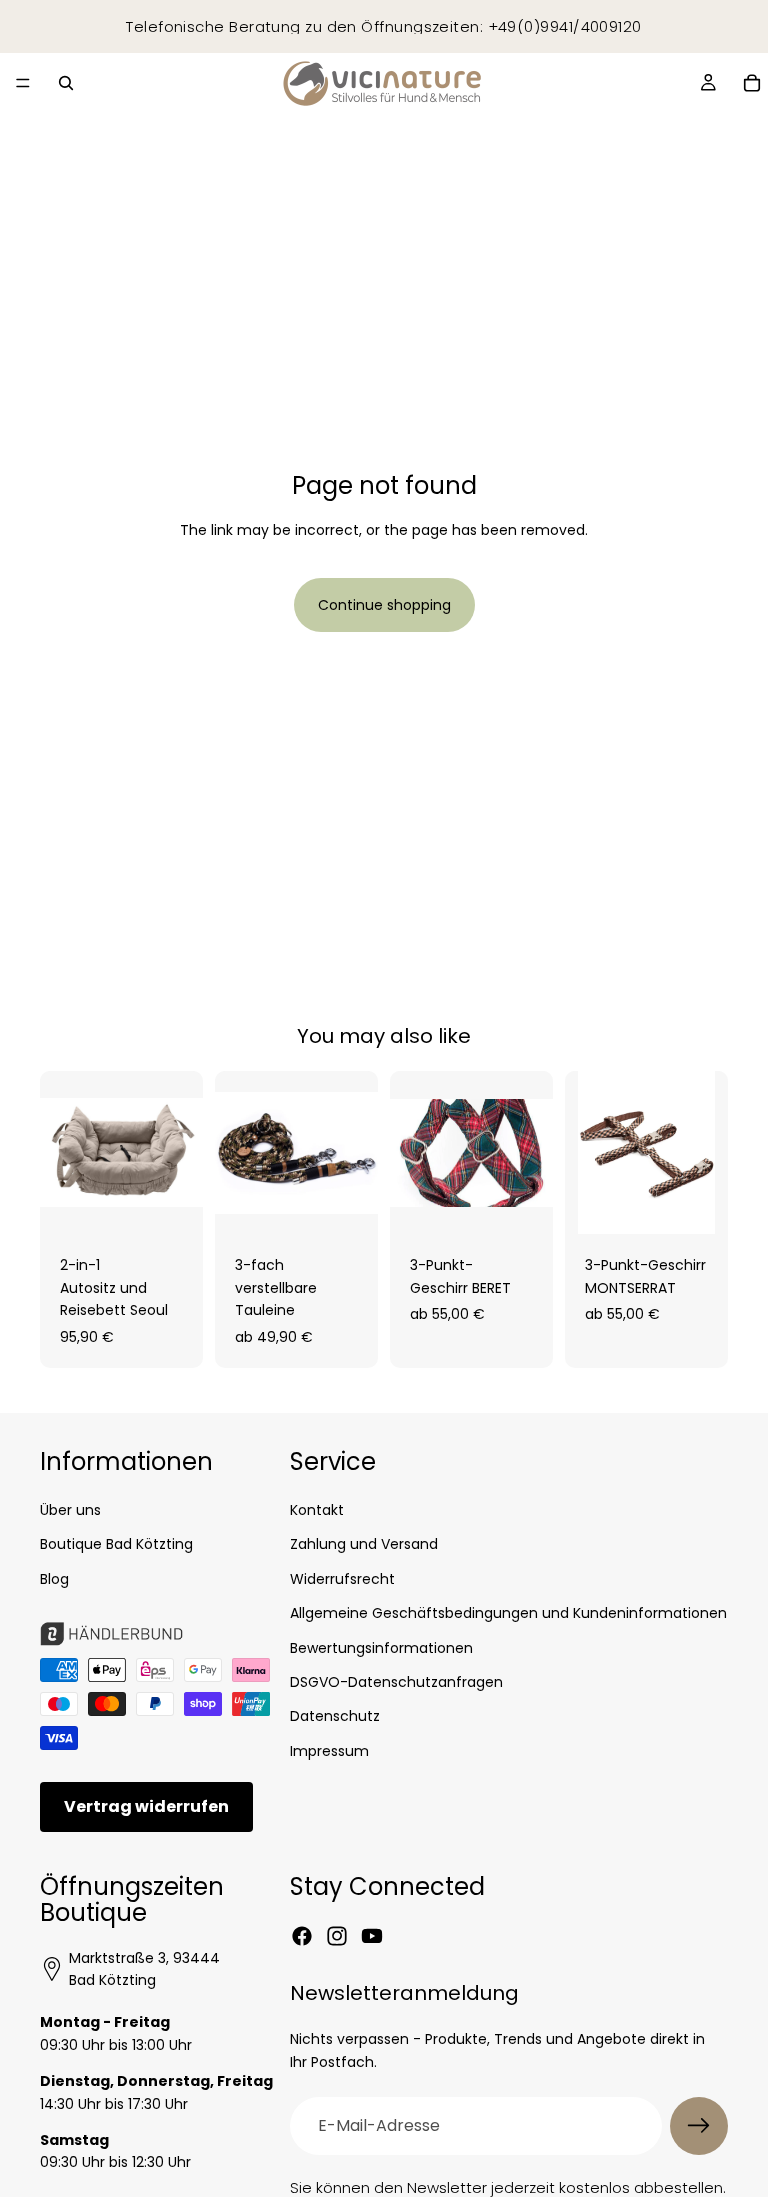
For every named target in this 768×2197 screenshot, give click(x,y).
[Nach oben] (722, 2131)
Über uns (70, 1510)
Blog (54, 1578)
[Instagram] (337, 1936)
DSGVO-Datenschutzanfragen (396, 1682)
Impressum (329, 1750)
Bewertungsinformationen (381, 1647)
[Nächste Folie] (181, 1153)
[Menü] (23, 83)
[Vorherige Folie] (62, 1153)
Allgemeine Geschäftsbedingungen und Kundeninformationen (508, 1613)
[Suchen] (66, 83)
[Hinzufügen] (172, 1204)
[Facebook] (302, 1936)
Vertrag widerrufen (146, 1806)
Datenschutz (335, 1716)
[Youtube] (372, 1936)
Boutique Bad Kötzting (116, 1544)
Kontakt (317, 1510)
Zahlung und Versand (364, 1544)
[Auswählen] (347, 1204)
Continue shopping (384, 605)
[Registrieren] (699, 2126)
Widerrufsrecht (342, 1578)
